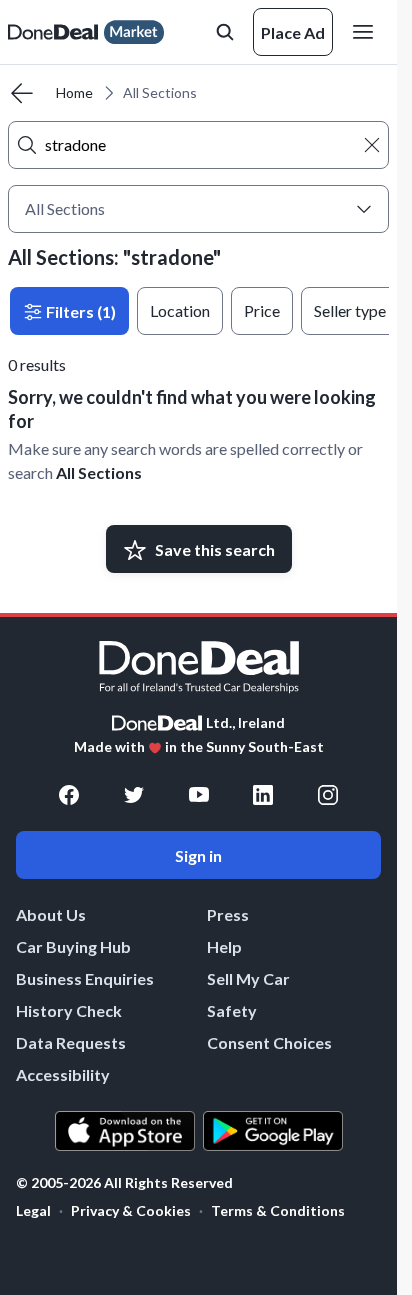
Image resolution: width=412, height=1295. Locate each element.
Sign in (198, 855)
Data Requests (71, 1042)
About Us (51, 914)
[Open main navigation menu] (367, 32)
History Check (69, 1010)
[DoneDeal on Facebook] (69, 795)
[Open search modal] (225, 32)
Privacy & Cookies (131, 1210)
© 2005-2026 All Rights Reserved (124, 1183)
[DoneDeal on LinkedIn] (263, 795)
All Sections (99, 472)
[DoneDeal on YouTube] (199, 795)
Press (228, 914)
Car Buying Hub (73, 946)
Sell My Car (248, 978)
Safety (232, 1010)
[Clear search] (372, 145)
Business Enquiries (85, 978)
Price (262, 310)
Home (74, 92)
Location (180, 310)
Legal (33, 1210)
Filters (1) (79, 311)
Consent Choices (269, 1042)
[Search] (27, 145)
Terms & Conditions (278, 1210)
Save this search (215, 549)
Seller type (350, 310)
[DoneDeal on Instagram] (328, 795)
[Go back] (22, 93)
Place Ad (293, 32)
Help (224, 946)
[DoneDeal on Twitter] (134, 795)
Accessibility (63, 1074)
